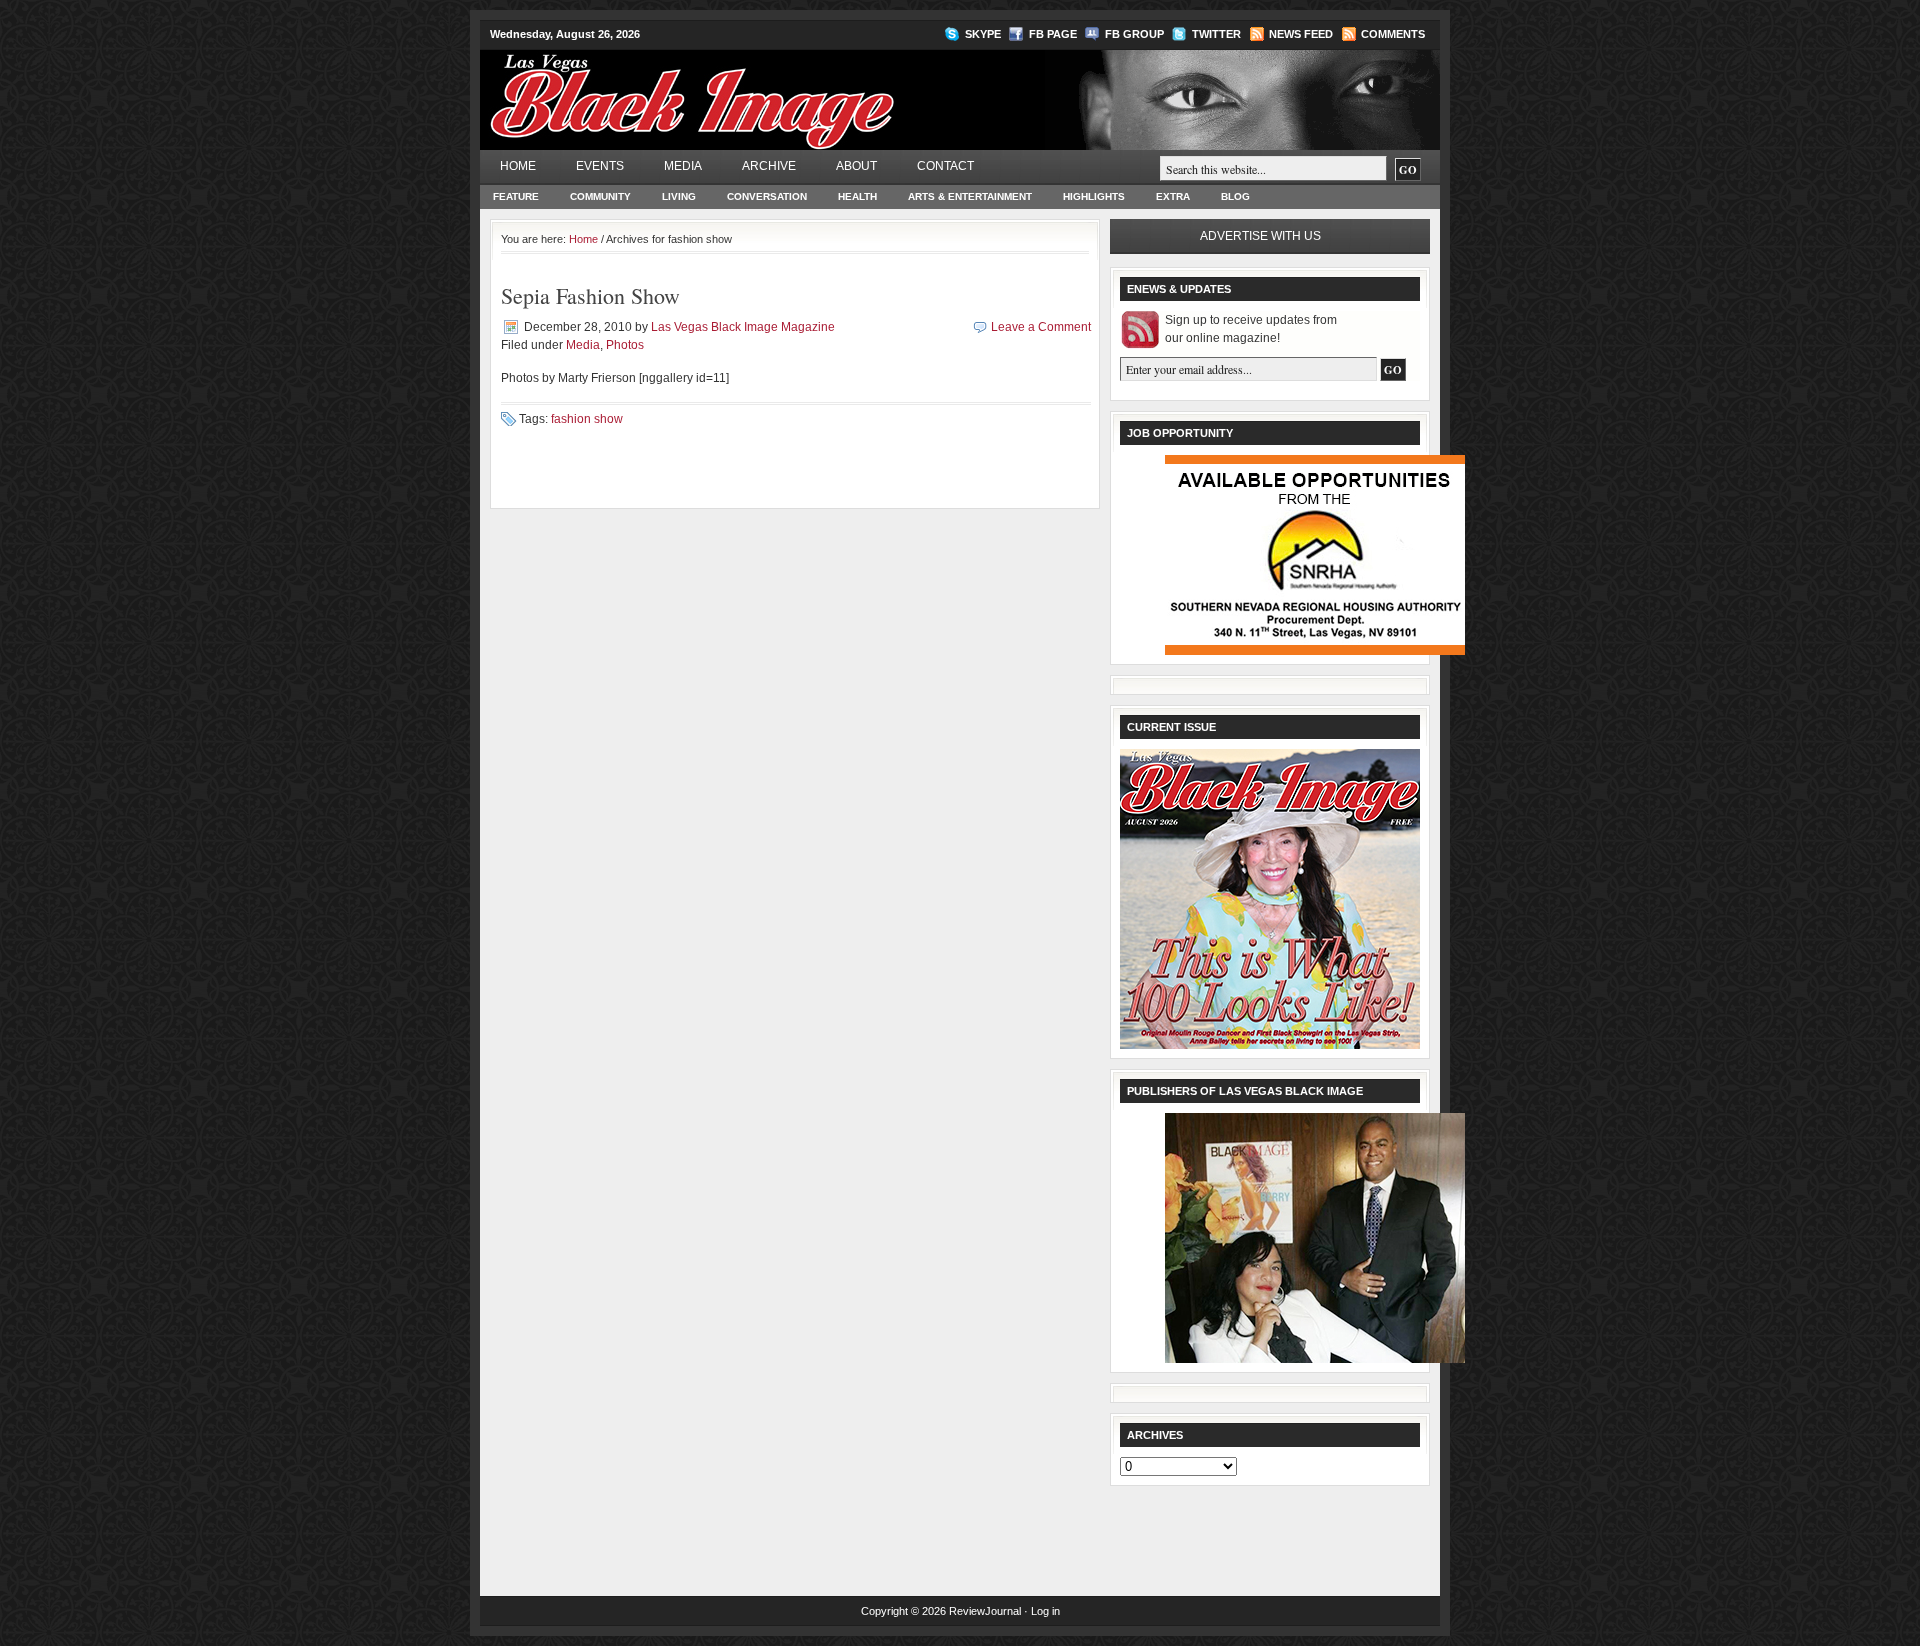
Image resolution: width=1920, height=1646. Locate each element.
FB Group (1134, 34)
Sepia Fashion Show (590, 295)
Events (600, 166)
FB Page (1053, 34)
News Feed (1301, 34)
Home (518, 166)
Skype (983, 34)
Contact (945, 166)
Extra (1173, 196)
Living (679, 196)
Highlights (1094, 196)
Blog (1235, 196)
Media (683, 166)
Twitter (1216, 34)
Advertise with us (1260, 236)
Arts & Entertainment (970, 196)
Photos (625, 345)
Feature (516, 196)
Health (857, 196)
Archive (769, 166)
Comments (1393, 34)
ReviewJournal (985, 1611)
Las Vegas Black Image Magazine (770, 89)
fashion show (587, 419)
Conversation (767, 196)
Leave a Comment (1041, 327)
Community (600, 196)
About (856, 166)
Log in (1045, 1611)
